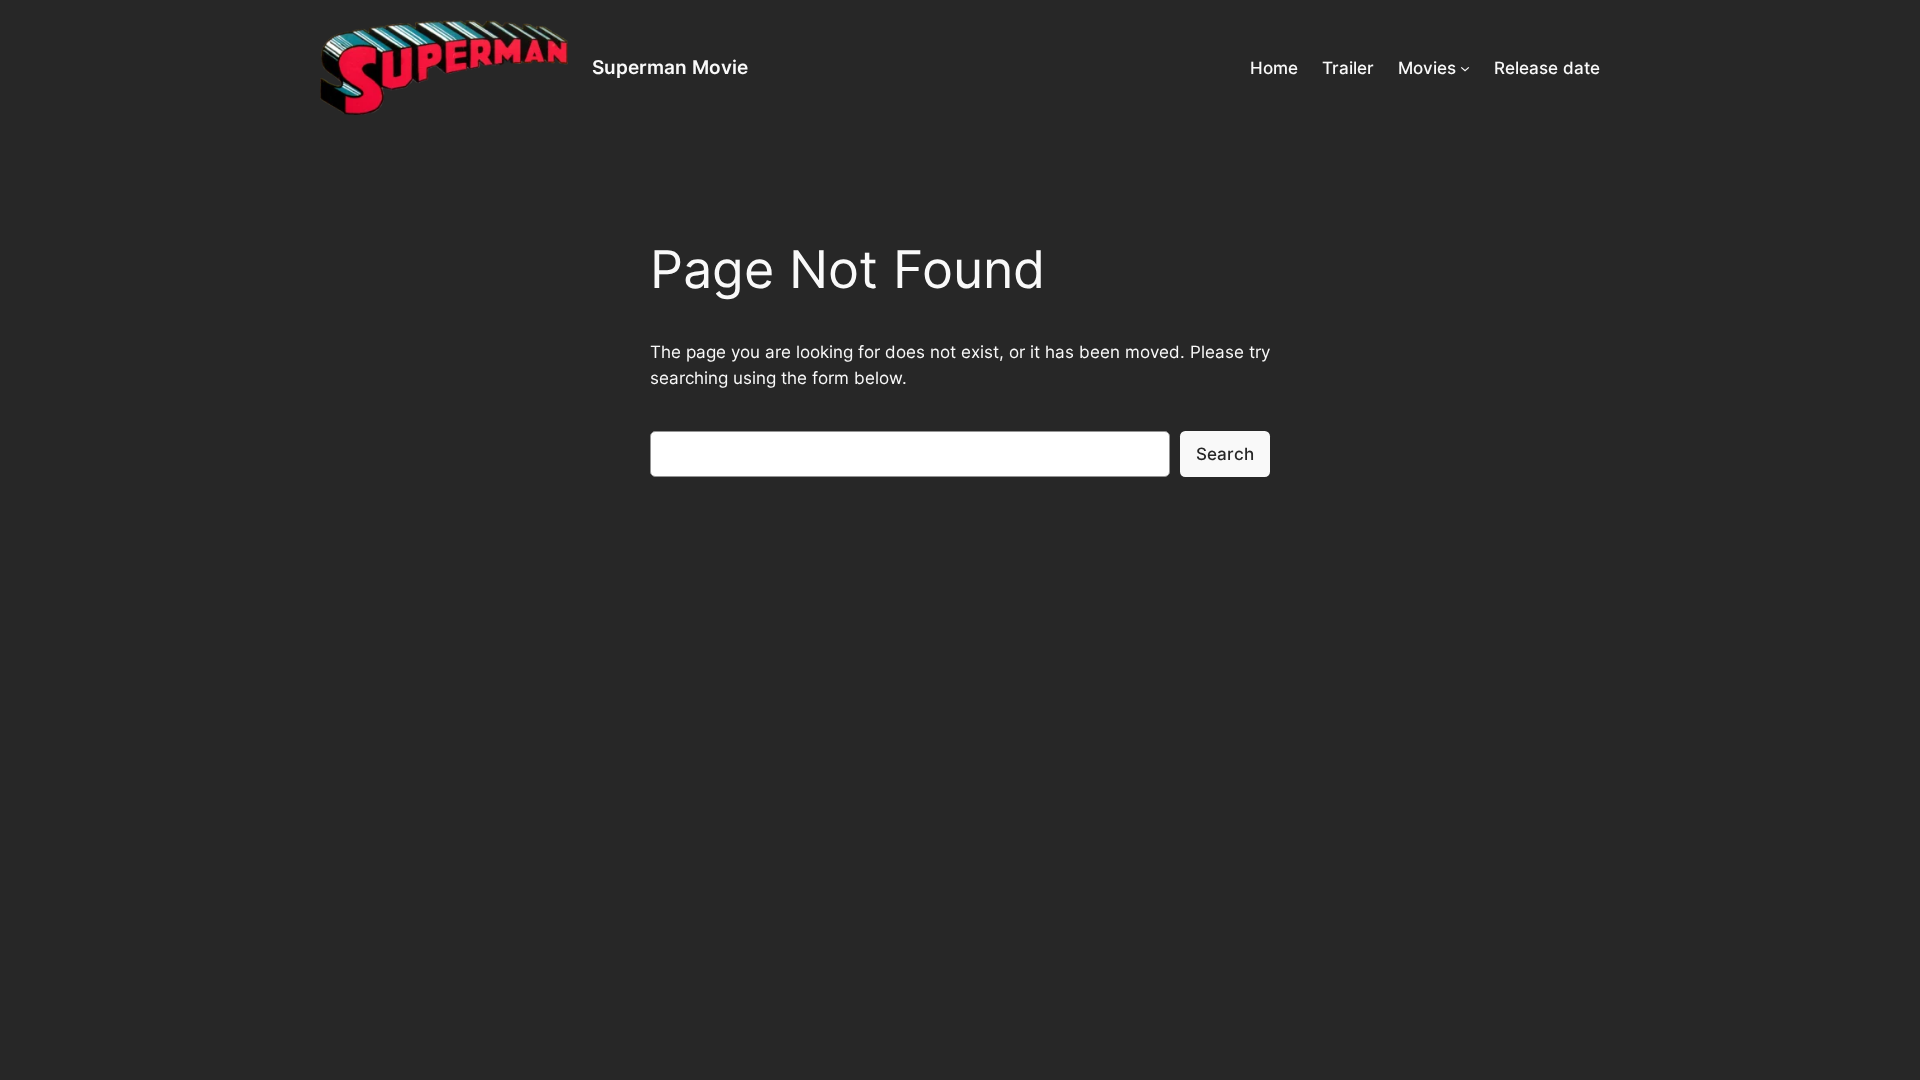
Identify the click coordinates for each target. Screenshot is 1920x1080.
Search (1225, 454)
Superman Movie (670, 67)
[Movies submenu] (1465, 67)
